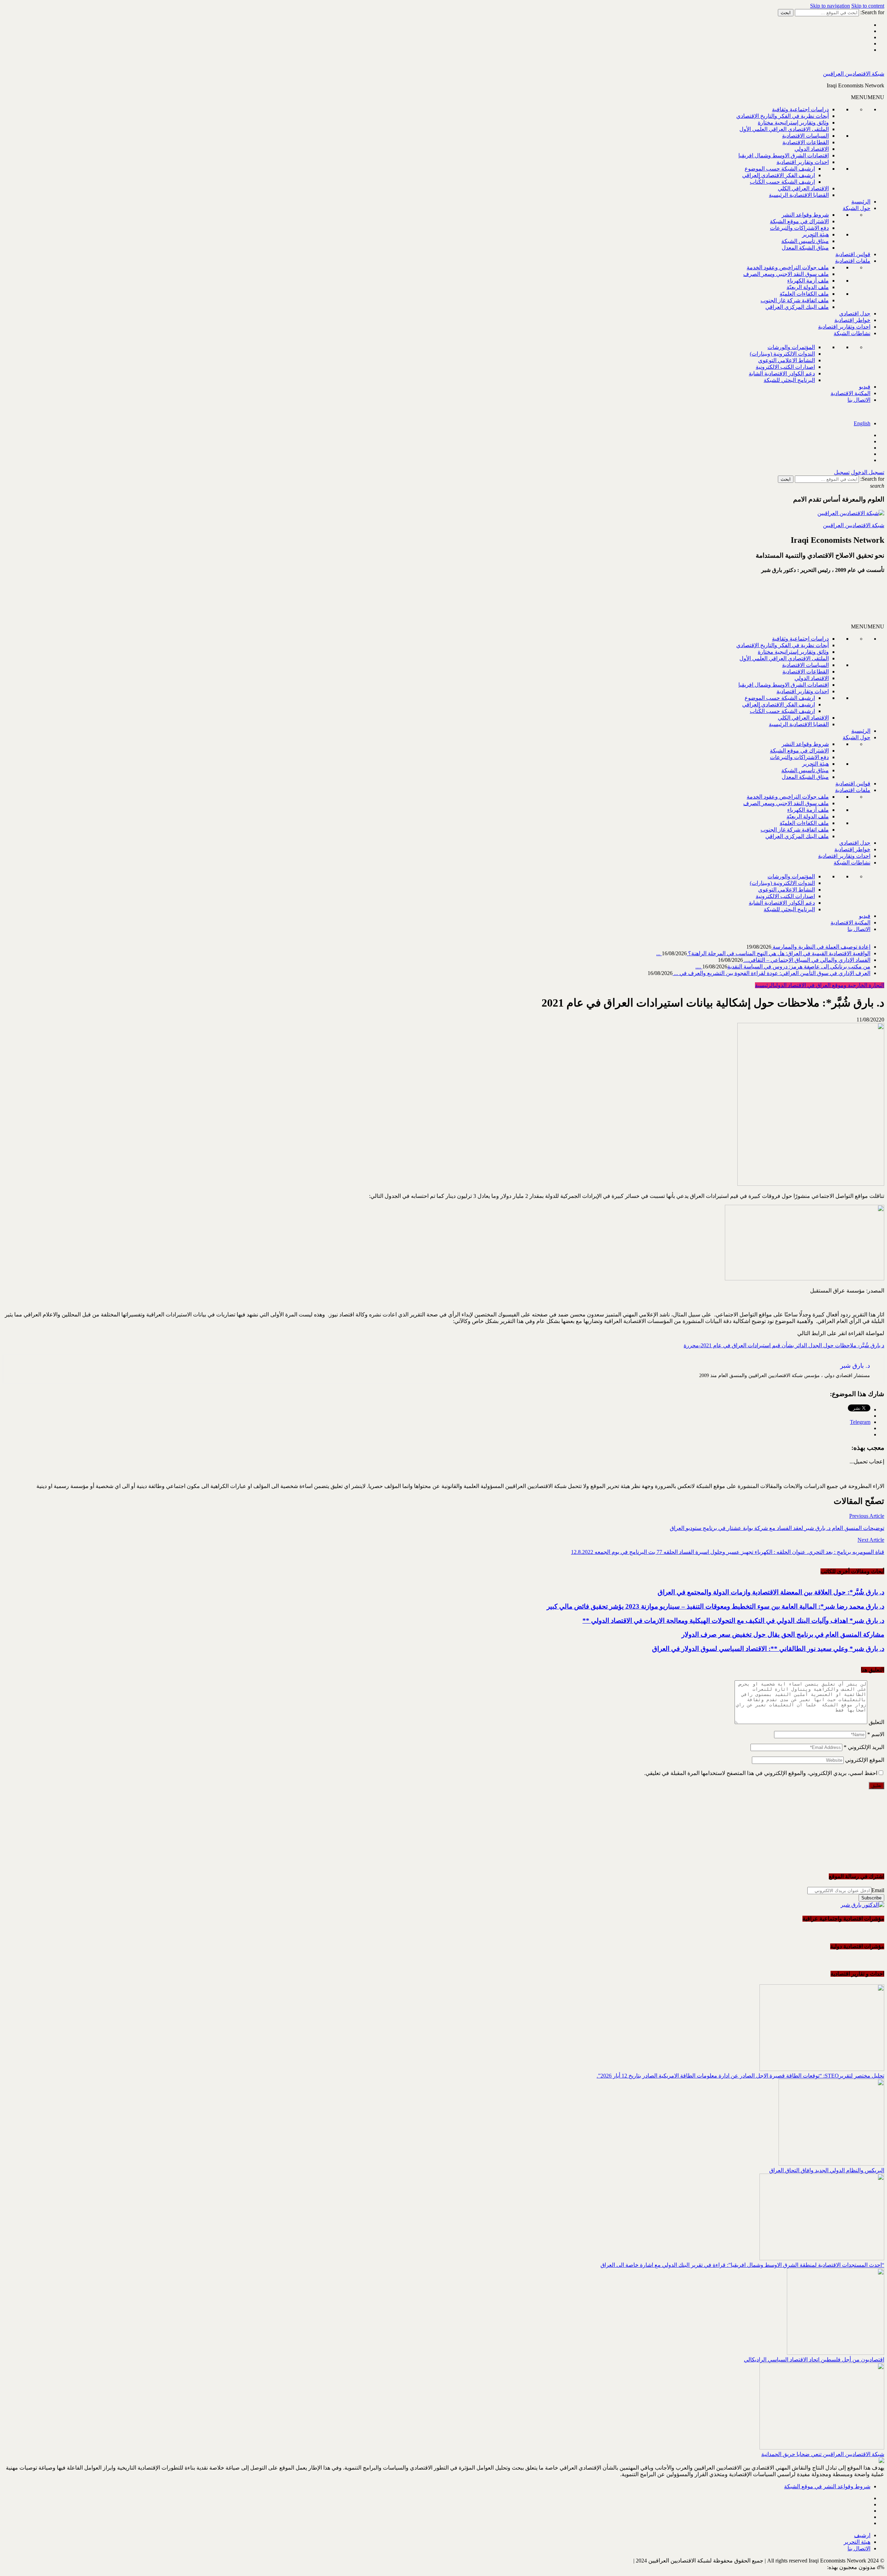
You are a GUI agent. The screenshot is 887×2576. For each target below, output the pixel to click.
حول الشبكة (857, 208)
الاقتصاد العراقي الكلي (803, 188)
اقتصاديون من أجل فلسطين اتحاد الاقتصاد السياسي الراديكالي (814, 2360)
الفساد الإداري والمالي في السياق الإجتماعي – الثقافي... (807, 960)
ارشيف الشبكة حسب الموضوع (780, 169)
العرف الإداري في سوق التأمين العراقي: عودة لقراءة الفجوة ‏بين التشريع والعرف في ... (771, 973)
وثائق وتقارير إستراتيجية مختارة (793, 123)
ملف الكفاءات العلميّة (804, 294)
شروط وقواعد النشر (805, 215)
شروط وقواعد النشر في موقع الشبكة (827, 2486)
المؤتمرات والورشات (791, 347)
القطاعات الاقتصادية (806, 142)
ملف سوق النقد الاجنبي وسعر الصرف (786, 274)
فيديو (865, 387)
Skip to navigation (830, 6)
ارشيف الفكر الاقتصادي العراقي (779, 175)
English (862, 423)
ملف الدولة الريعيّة (808, 287)
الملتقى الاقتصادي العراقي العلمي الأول (784, 129)
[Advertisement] (801, 601)
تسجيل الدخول (868, 472)
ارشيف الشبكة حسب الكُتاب (782, 182)
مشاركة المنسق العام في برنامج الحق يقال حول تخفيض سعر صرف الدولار (783, 1634)
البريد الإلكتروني (864, 1747)
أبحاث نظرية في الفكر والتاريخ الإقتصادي (783, 116)
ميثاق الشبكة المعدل (805, 248)
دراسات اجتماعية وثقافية (800, 109)
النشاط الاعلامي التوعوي (787, 360)
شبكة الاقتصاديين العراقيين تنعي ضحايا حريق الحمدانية (823, 2454)
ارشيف (862, 2535)
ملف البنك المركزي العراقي (797, 307)
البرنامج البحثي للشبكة (789, 380)
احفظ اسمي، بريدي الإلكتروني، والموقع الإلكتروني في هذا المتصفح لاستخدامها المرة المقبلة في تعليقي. (761, 1773)
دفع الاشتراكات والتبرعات (799, 228)
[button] (868, 97)
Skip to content (868, 6)
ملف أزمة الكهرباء (808, 281)
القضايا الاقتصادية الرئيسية (799, 195)
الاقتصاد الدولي (812, 149)
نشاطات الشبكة (852, 333)
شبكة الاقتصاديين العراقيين (854, 74)
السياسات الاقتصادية (805, 136)
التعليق (876, 1722)
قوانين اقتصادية (853, 254)
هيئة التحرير (815, 234)
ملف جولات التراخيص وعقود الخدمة (788, 267)
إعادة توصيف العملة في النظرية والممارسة (821, 947)
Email (878, 1890)
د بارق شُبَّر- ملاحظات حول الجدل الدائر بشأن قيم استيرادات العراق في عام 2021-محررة (784, 1345)
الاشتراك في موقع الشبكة (799, 221)
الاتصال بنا (859, 400)
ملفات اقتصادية (853, 261)
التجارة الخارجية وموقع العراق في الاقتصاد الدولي (829, 985)
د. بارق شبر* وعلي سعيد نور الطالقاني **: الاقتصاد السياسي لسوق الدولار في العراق (768, 1649)
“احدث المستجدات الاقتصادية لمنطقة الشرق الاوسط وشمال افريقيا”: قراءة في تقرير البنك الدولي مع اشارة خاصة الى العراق (742, 2265)
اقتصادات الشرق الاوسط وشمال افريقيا (784, 155)
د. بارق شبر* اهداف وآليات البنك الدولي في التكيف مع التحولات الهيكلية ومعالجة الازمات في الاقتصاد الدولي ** (733, 1621)
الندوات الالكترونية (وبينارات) (782, 354)
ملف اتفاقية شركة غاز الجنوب (795, 300)
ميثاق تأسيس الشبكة (805, 241)
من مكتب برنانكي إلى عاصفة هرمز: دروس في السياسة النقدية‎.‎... (783, 967)
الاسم (876, 1734)
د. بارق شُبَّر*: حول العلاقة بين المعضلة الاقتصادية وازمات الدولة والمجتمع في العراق (771, 1592)
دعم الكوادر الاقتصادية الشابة (782, 373)
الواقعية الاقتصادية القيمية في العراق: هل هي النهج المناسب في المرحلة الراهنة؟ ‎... (763, 953)
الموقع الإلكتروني (865, 1760)
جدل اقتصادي (855, 314)
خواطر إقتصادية (852, 320)
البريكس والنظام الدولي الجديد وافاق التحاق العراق (827, 2170)
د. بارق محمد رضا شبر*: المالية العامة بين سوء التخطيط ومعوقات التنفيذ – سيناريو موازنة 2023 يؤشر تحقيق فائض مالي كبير (715, 1606)
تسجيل (842, 472)
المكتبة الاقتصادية (850, 393)
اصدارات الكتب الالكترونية (785, 367)
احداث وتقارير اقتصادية (803, 162)
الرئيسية (861, 202)
